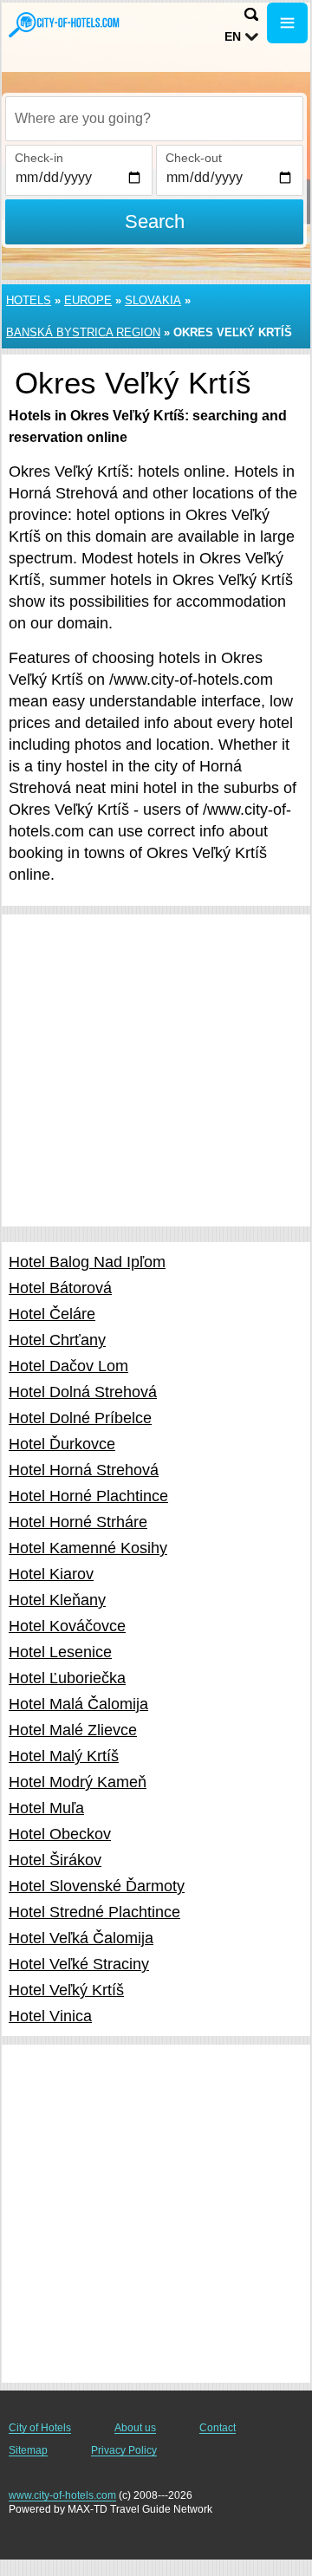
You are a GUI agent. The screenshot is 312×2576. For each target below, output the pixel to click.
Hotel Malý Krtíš (64, 1756)
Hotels (29, 300)
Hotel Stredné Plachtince (94, 1912)
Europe (88, 300)
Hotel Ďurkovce (62, 1444)
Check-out (194, 158)
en (233, 36)
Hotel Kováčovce (67, 1626)
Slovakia (153, 300)
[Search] (251, 14)
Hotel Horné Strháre (78, 1522)
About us (135, 2428)
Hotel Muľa (46, 1808)
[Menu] (287, 23)
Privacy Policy (124, 2450)
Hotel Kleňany (57, 1600)
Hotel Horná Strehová (84, 1470)
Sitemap (28, 2450)
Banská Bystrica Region (83, 332)
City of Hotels (40, 2428)
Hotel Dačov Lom (68, 1366)
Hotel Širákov (55, 1860)
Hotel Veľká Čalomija (81, 1938)
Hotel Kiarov (51, 1574)
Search (155, 221)
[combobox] (154, 119)
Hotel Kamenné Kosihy (88, 1548)
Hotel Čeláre (52, 1314)
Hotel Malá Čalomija (78, 1704)
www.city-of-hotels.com (62, 2495)
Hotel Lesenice (60, 1652)
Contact (218, 2428)
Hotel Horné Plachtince (88, 1496)
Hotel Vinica (50, 2016)
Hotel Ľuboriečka (67, 1678)
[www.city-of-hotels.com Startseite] (65, 25)
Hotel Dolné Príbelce (80, 1418)
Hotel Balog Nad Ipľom (87, 1262)
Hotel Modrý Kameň (78, 1782)
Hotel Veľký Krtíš (66, 1990)
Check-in (39, 158)
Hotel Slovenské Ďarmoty (97, 1886)
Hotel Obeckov (60, 1834)
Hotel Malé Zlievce (73, 1730)
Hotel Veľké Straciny (79, 1964)
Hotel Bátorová (60, 1288)
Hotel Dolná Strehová (83, 1392)
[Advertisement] (156, 1070)
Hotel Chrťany (57, 1340)
